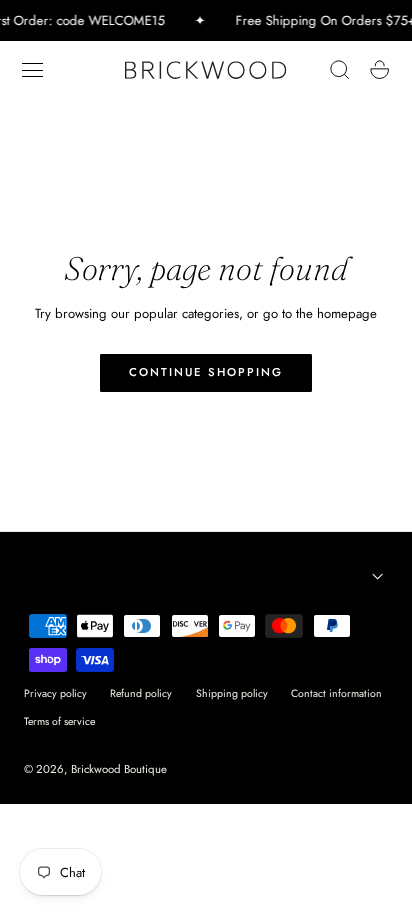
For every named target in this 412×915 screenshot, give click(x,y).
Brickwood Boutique (119, 769)
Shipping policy (232, 693)
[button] (33, 70)
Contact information (336, 693)
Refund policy (141, 693)
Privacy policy (55, 693)
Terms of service (59, 721)
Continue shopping (206, 372)
